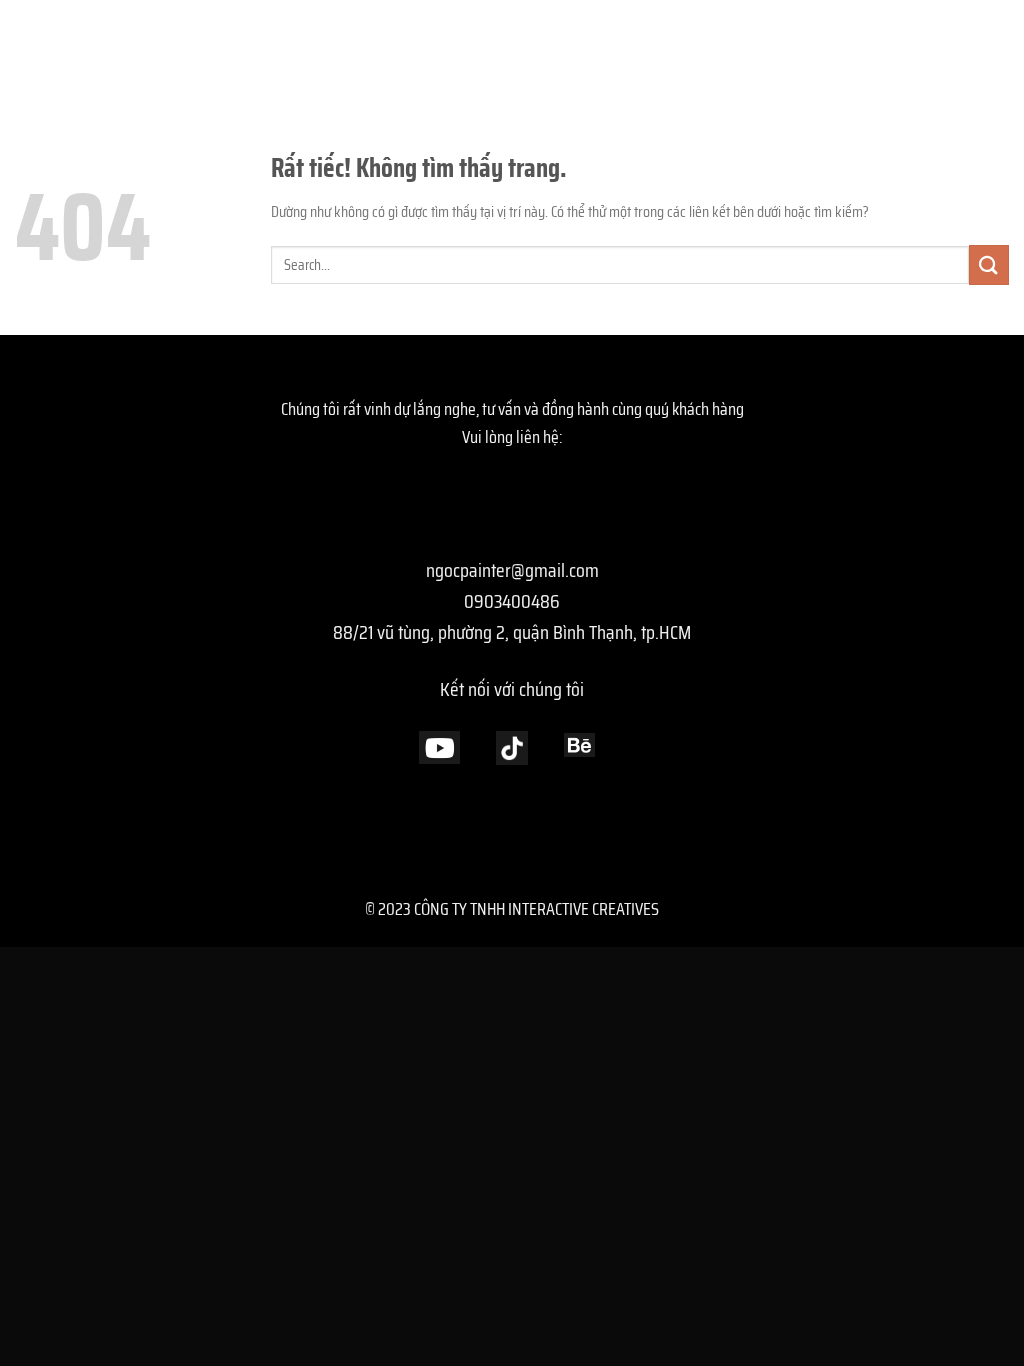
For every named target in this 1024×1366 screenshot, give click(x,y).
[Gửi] (989, 264)
